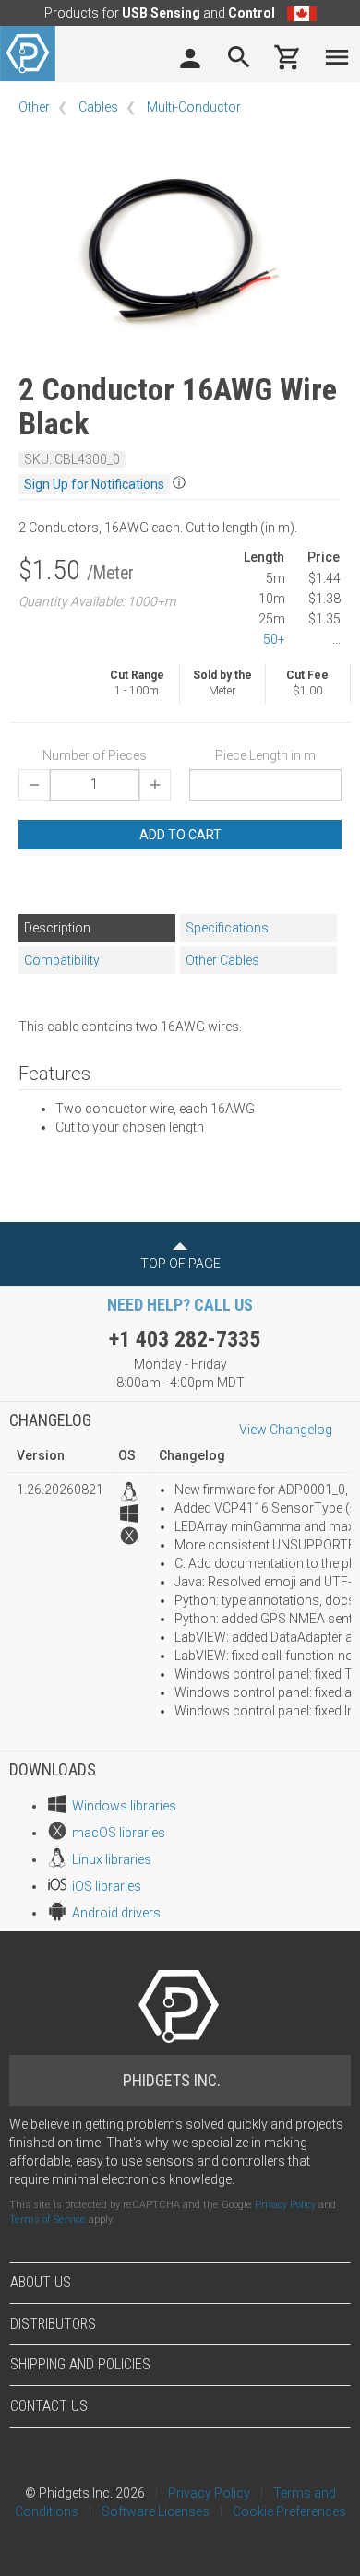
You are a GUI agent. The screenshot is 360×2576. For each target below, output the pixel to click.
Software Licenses (156, 2511)
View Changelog (286, 1430)
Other (34, 107)
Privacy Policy (285, 2205)
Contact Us (49, 2406)
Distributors (53, 2324)
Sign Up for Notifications (94, 484)
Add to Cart (180, 835)
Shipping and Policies (80, 2364)
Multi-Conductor (194, 107)
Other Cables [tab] (222, 960)
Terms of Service (48, 2220)
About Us (41, 2282)
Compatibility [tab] (62, 960)
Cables (98, 107)
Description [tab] (57, 928)
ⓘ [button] (179, 482)
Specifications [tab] (227, 928)
